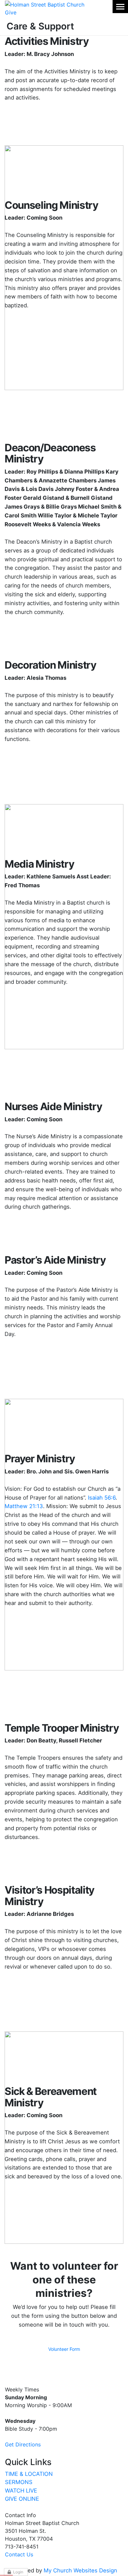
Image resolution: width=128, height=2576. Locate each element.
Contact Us (19, 2554)
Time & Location (29, 2474)
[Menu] (120, 7)
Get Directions (23, 2444)
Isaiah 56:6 (102, 1498)
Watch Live (21, 2491)
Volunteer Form (64, 2349)
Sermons (19, 2482)
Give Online (22, 2499)
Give (11, 12)
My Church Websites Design (80, 2570)
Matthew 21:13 (24, 1506)
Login (18, 2572)
